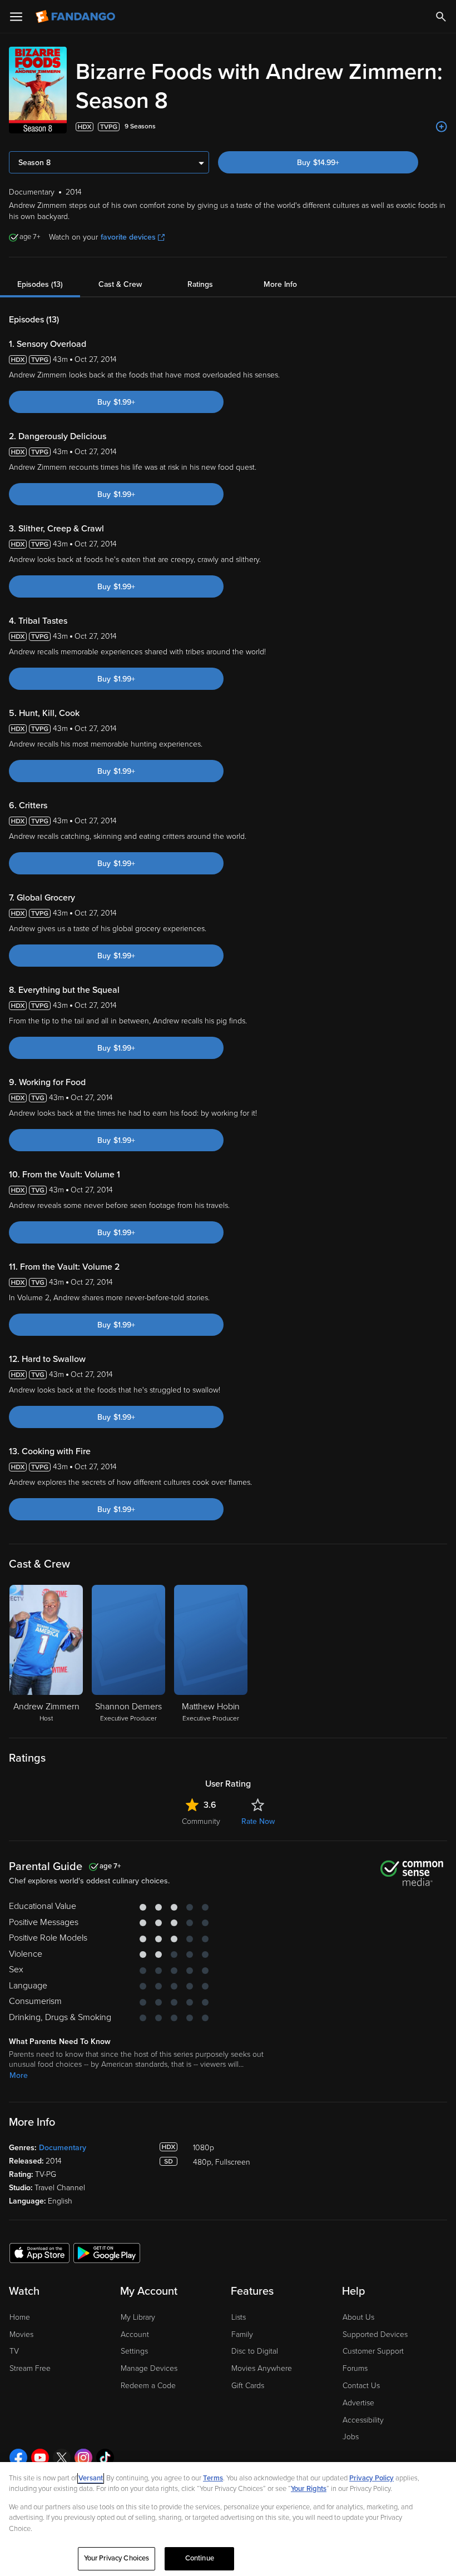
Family (242, 2334)
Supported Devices (375, 2334)
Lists (239, 2317)
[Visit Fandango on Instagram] (83, 2458)
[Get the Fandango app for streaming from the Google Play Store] (107, 2252)
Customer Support (373, 2351)
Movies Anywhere (262, 2368)
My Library (138, 2317)
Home (20, 2317)
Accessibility (363, 2420)
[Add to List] (442, 127)
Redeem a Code (148, 2386)
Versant (91, 2478)
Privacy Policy (371, 2478)
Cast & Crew (120, 284)
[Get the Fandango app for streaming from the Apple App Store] (39, 2252)
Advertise (358, 2403)
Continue (200, 2558)
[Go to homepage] (76, 17)
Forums (355, 2368)
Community (201, 1821)
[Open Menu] (16, 17)
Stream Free (30, 2368)
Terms (213, 2478)
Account (135, 2334)
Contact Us (361, 2386)
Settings (134, 2351)
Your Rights (309, 2489)
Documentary (63, 2148)
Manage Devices (149, 2368)
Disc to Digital (255, 2351)
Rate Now (258, 1821)
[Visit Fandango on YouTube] (40, 2458)
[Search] (441, 17)
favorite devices (128, 237)
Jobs (351, 2437)
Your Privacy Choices (117, 2558)
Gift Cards (248, 2386)
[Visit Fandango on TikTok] (105, 2458)
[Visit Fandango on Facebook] (18, 2458)
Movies (21, 2334)
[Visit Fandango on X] (62, 2458)
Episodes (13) (40, 284)
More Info (280, 284)
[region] (228, 2519)
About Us (358, 2317)
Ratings (200, 284)
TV (14, 2351)
